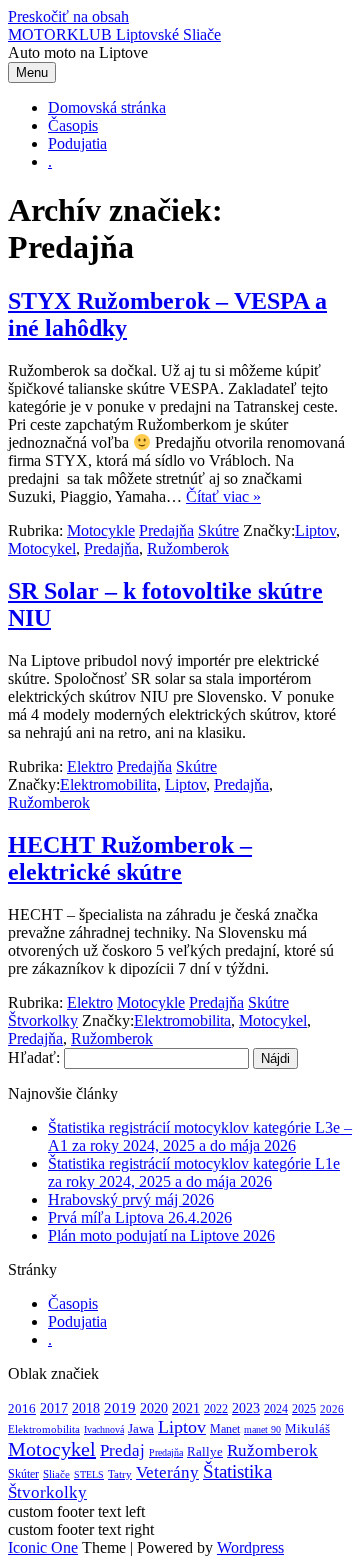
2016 (22, 1408)
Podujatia (77, 143)
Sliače (56, 1474)
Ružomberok (188, 548)
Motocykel (42, 548)
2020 (154, 1408)
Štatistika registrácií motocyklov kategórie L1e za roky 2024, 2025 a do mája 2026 (194, 1172)
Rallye (205, 1451)
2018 (86, 1408)
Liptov (315, 530)
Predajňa (166, 530)
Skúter (23, 1474)
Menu (32, 72)
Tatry (120, 1474)
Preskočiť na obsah (68, 16)
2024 (276, 1409)
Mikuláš (307, 1428)
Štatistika (237, 1471)
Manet (225, 1429)
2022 (216, 1409)
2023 (246, 1408)
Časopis (73, 125)
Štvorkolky (43, 1020)
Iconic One (43, 1547)
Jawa (141, 1429)
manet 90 (262, 1429)
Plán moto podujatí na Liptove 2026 (161, 1235)
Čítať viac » (223, 496)
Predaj (122, 1450)
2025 (304, 1409)
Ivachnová (104, 1429)
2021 (186, 1408)
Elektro (90, 766)
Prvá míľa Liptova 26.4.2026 (140, 1217)
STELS (89, 1474)
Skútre (218, 530)
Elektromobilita (108, 784)
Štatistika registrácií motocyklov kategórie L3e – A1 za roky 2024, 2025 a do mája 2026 (200, 1136)
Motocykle (101, 530)
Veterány (167, 1472)
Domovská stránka (107, 107)
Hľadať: (34, 1057)
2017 (54, 1408)
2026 (332, 1409)
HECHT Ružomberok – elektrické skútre (130, 858)
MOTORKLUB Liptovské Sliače (114, 34)
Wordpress (250, 1547)
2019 (120, 1408)
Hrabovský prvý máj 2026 (131, 1199)
